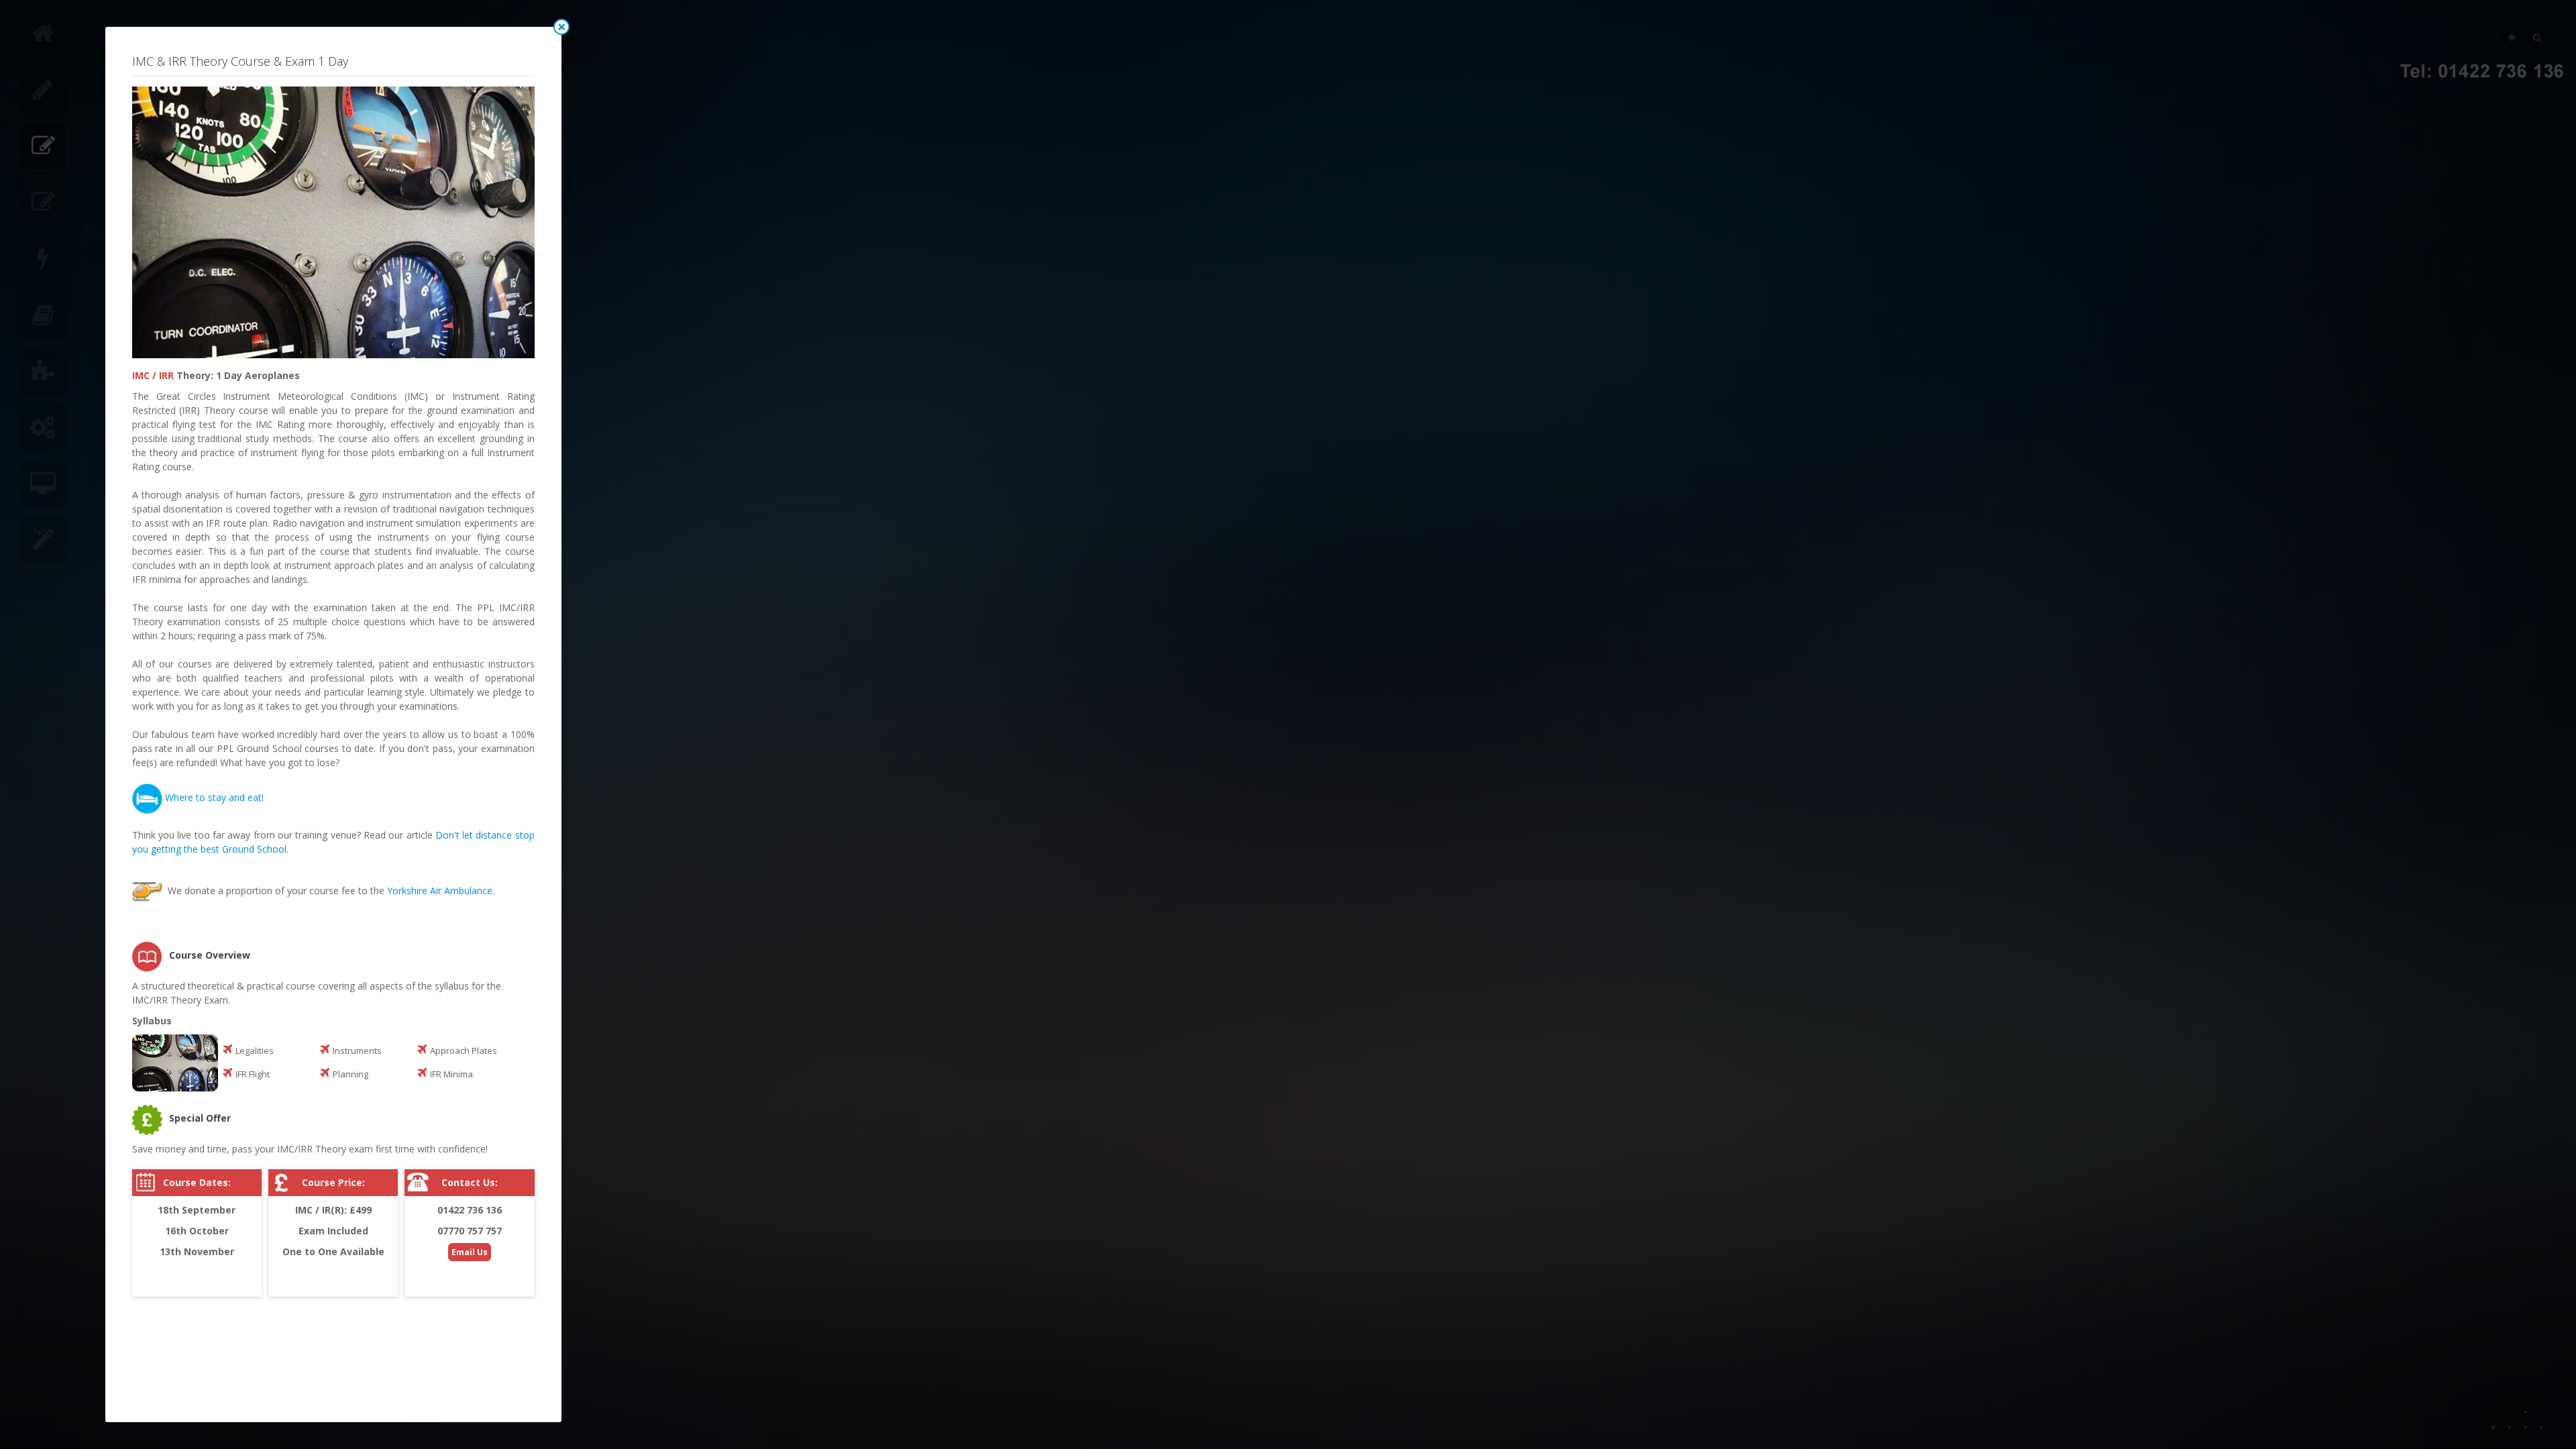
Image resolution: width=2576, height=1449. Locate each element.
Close (561, 27)
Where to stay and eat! (214, 797)
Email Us (470, 1252)
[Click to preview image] (333, 222)
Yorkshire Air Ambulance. (441, 891)
